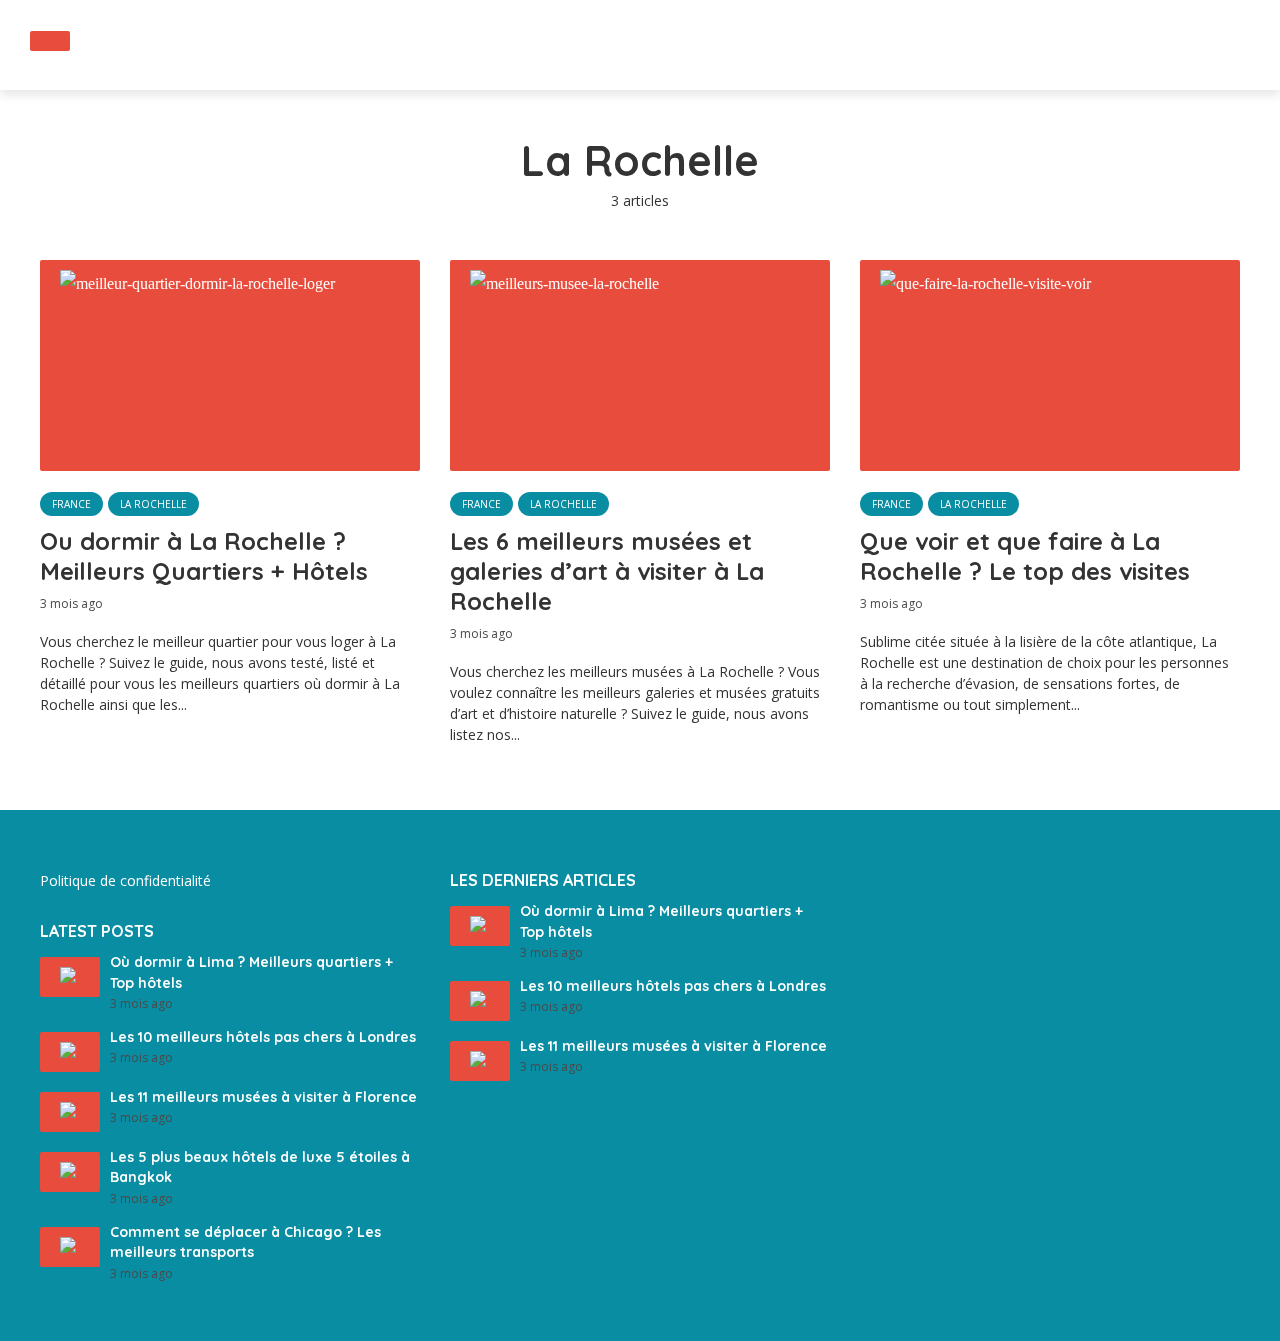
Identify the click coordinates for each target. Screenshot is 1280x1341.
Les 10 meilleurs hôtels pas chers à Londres (263, 1037)
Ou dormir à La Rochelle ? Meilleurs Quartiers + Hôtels (204, 556)
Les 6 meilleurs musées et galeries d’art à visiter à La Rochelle (607, 571)
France (71, 504)
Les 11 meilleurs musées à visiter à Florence (263, 1097)
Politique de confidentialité (125, 880)
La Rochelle (153, 504)
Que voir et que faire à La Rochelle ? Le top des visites (1025, 556)
